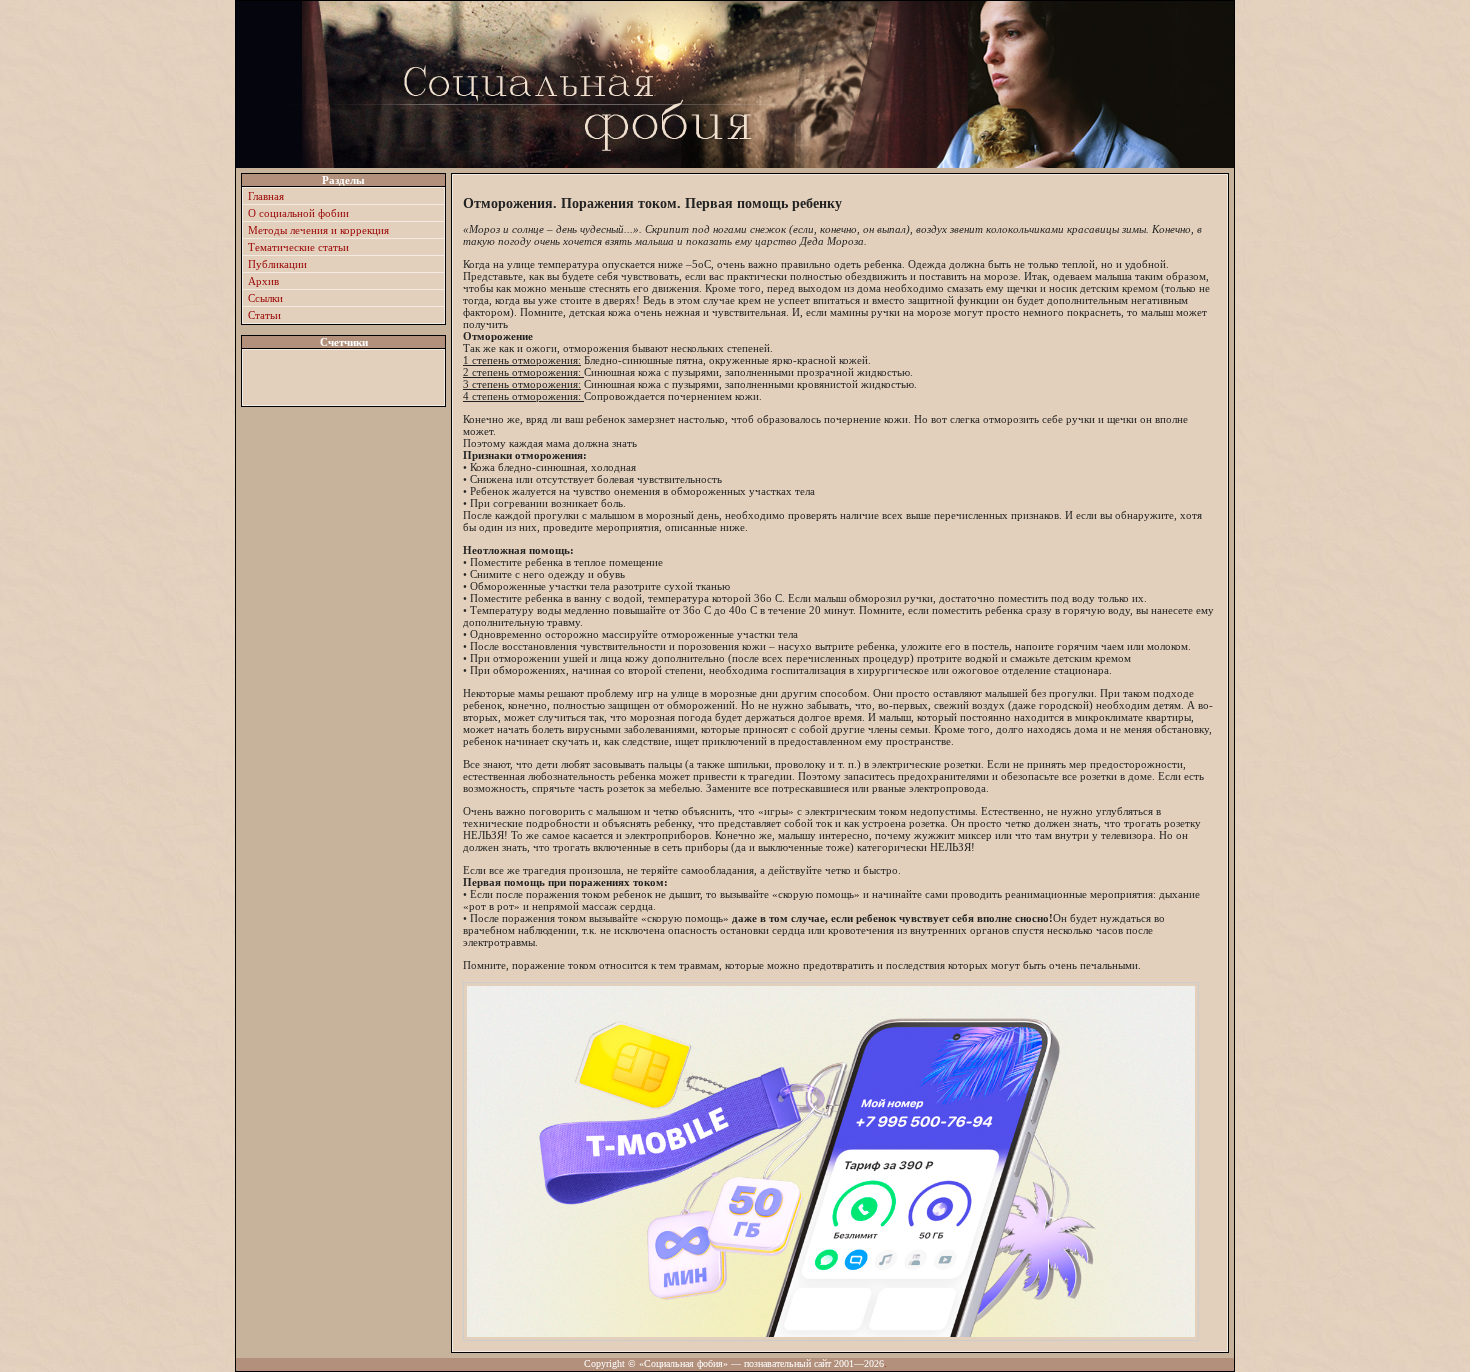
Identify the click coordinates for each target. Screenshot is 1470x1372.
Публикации (277, 264)
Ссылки (265, 298)
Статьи (264, 315)
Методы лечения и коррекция (318, 230)
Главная (266, 196)
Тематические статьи (298, 247)
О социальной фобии (298, 213)
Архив (263, 281)
